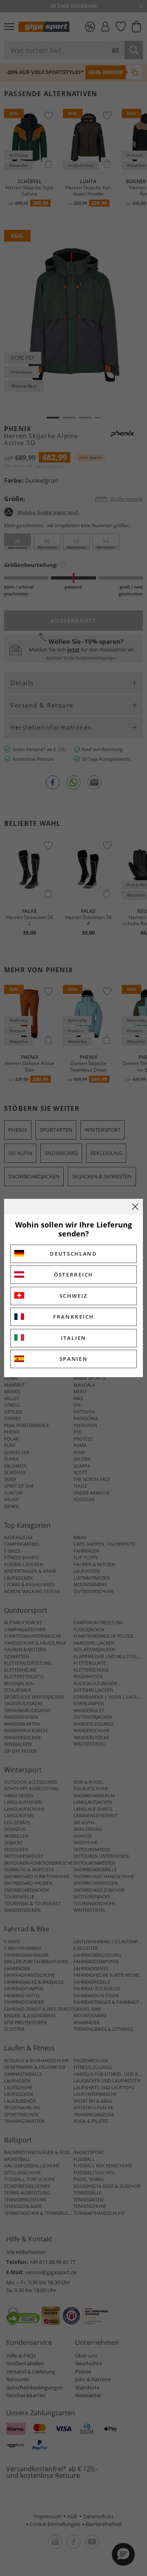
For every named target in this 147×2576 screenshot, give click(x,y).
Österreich (73, 1275)
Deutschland (73, 1254)
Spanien (74, 1359)
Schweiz (74, 1296)
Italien (73, 1338)
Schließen (135, 1207)
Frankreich (73, 1317)
